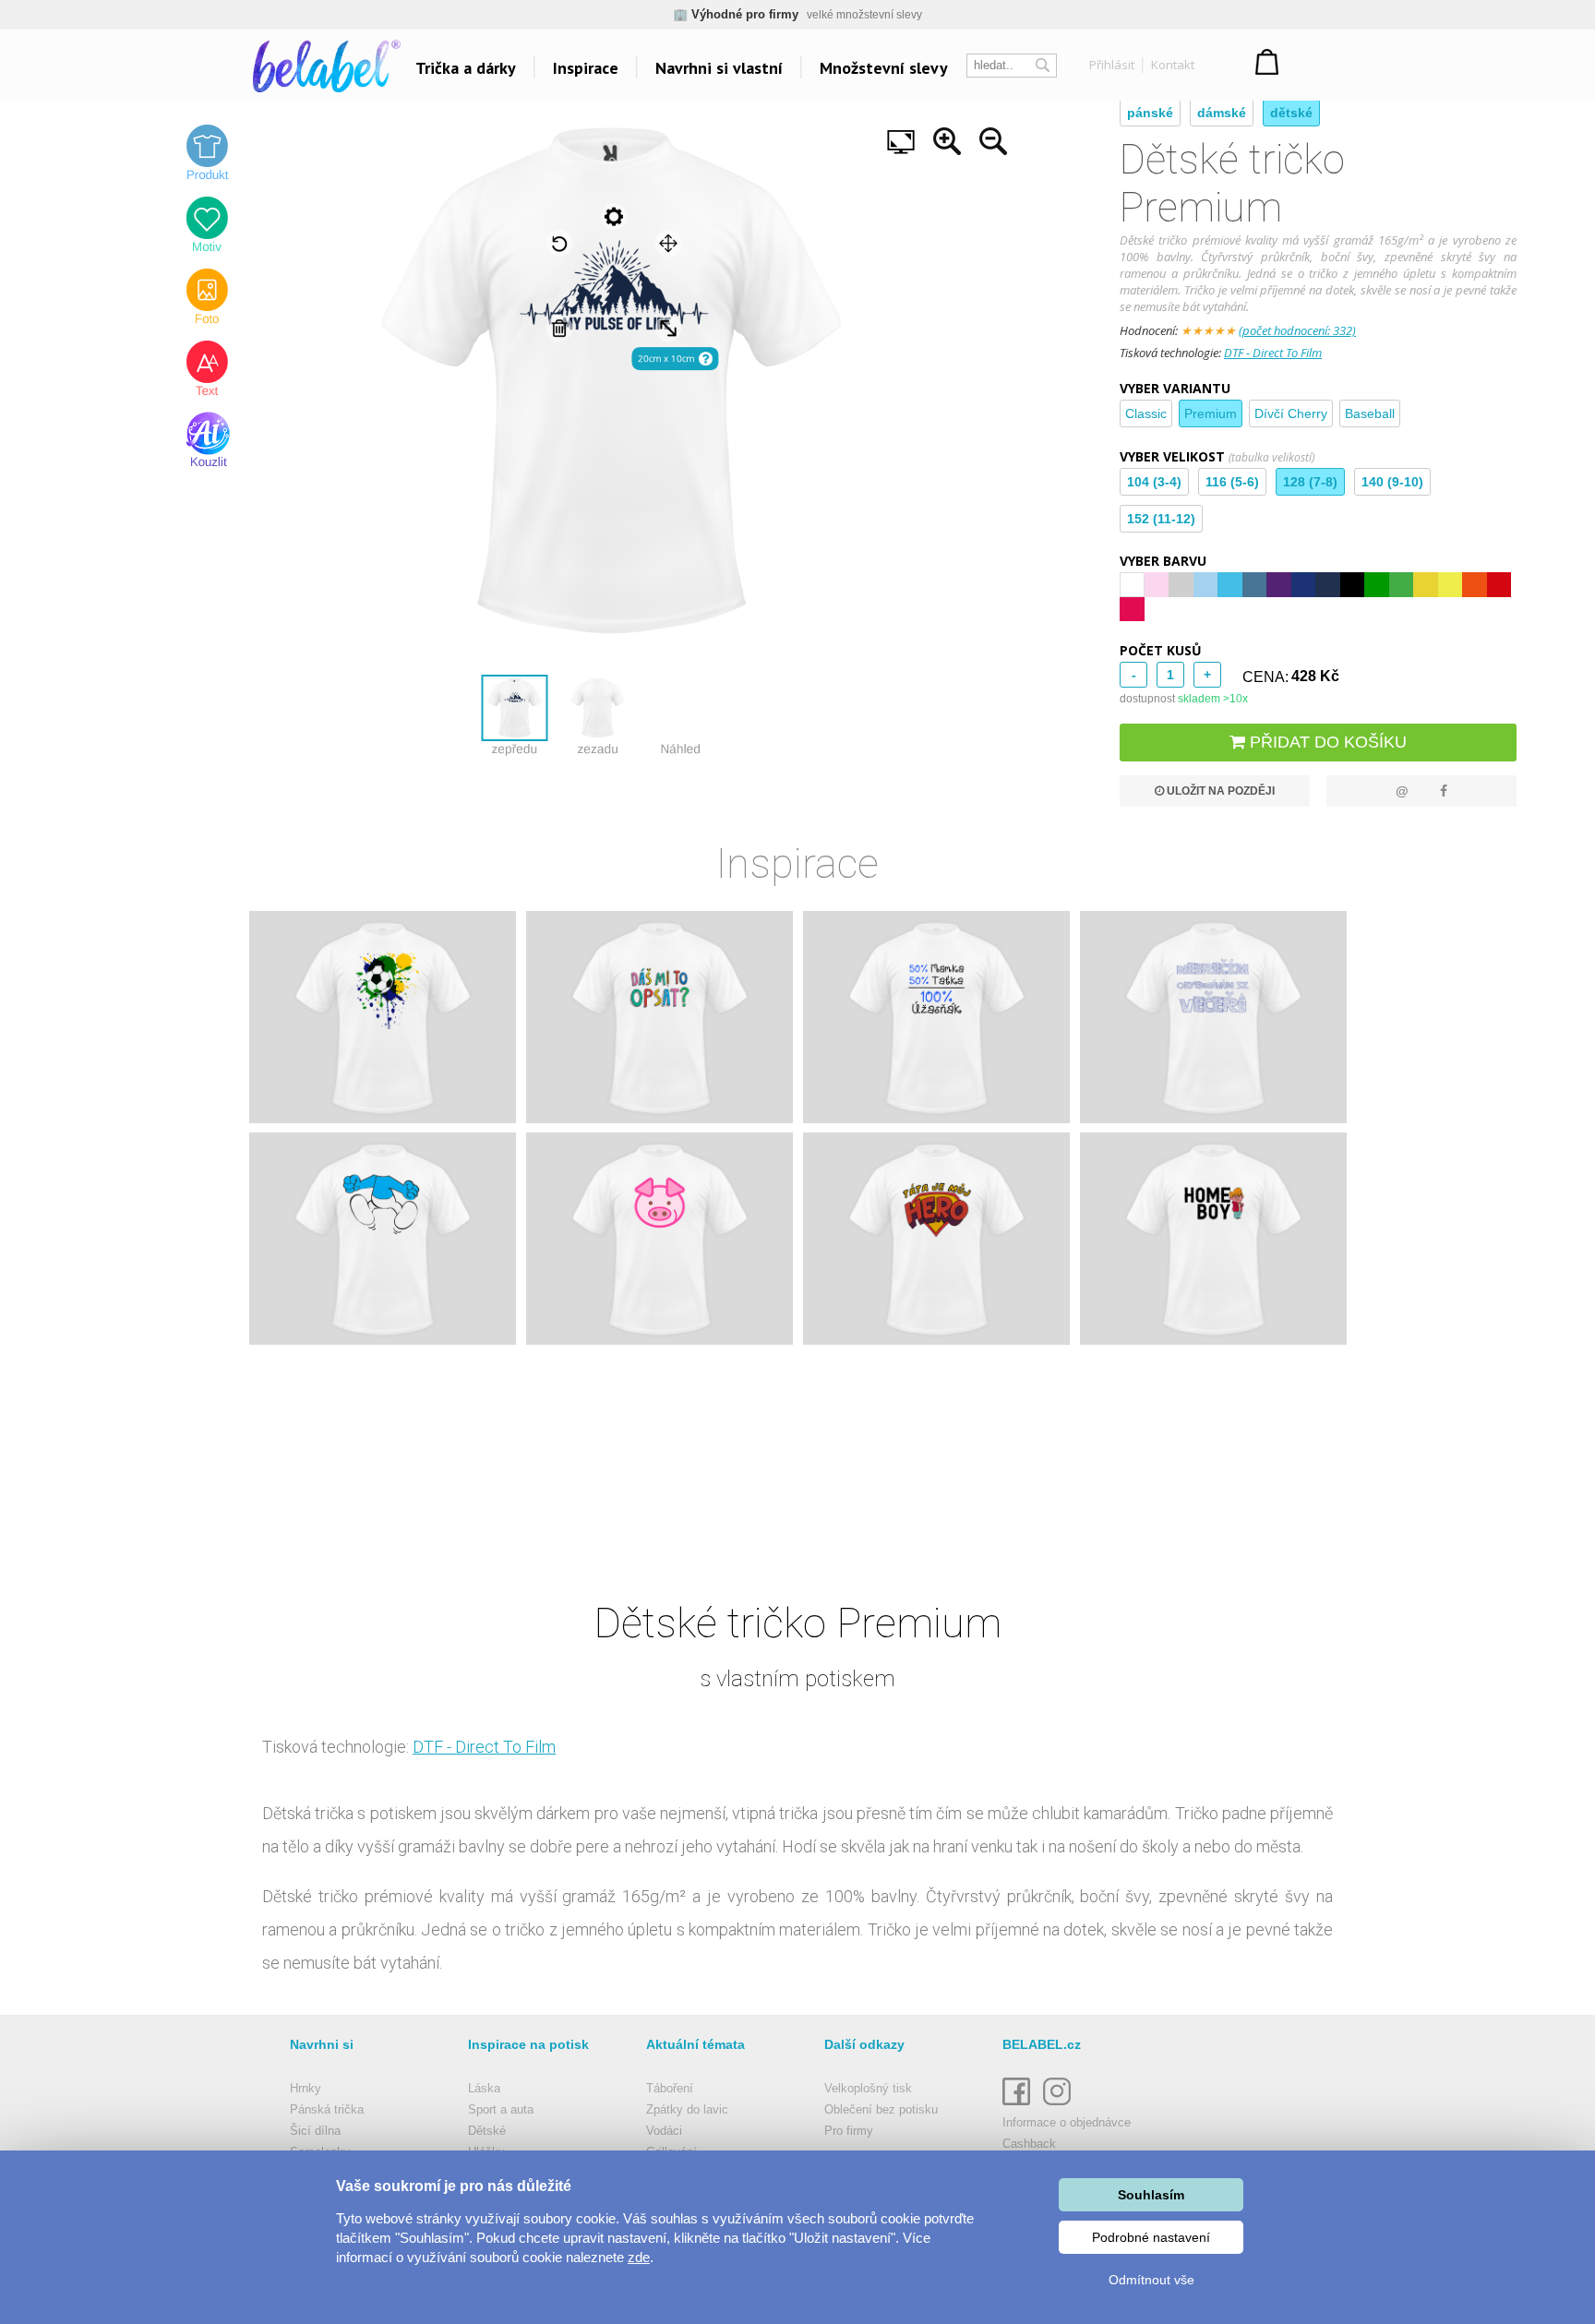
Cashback (1029, 2144)
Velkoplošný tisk (868, 2088)
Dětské (487, 2131)
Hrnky (306, 2088)
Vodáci (664, 2131)
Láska (484, 2088)
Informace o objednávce (1067, 2122)
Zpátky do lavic (687, 2109)
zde (639, 2257)
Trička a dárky (466, 68)
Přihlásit (1112, 65)
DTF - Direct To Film (1273, 353)
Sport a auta (501, 2109)
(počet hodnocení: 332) (1297, 330)
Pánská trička (327, 2109)
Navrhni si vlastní (719, 68)
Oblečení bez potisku (881, 2109)
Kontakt (1173, 65)
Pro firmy (849, 2131)
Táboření (670, 2088)
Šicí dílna (315, 2131)
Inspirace (586, 68)
